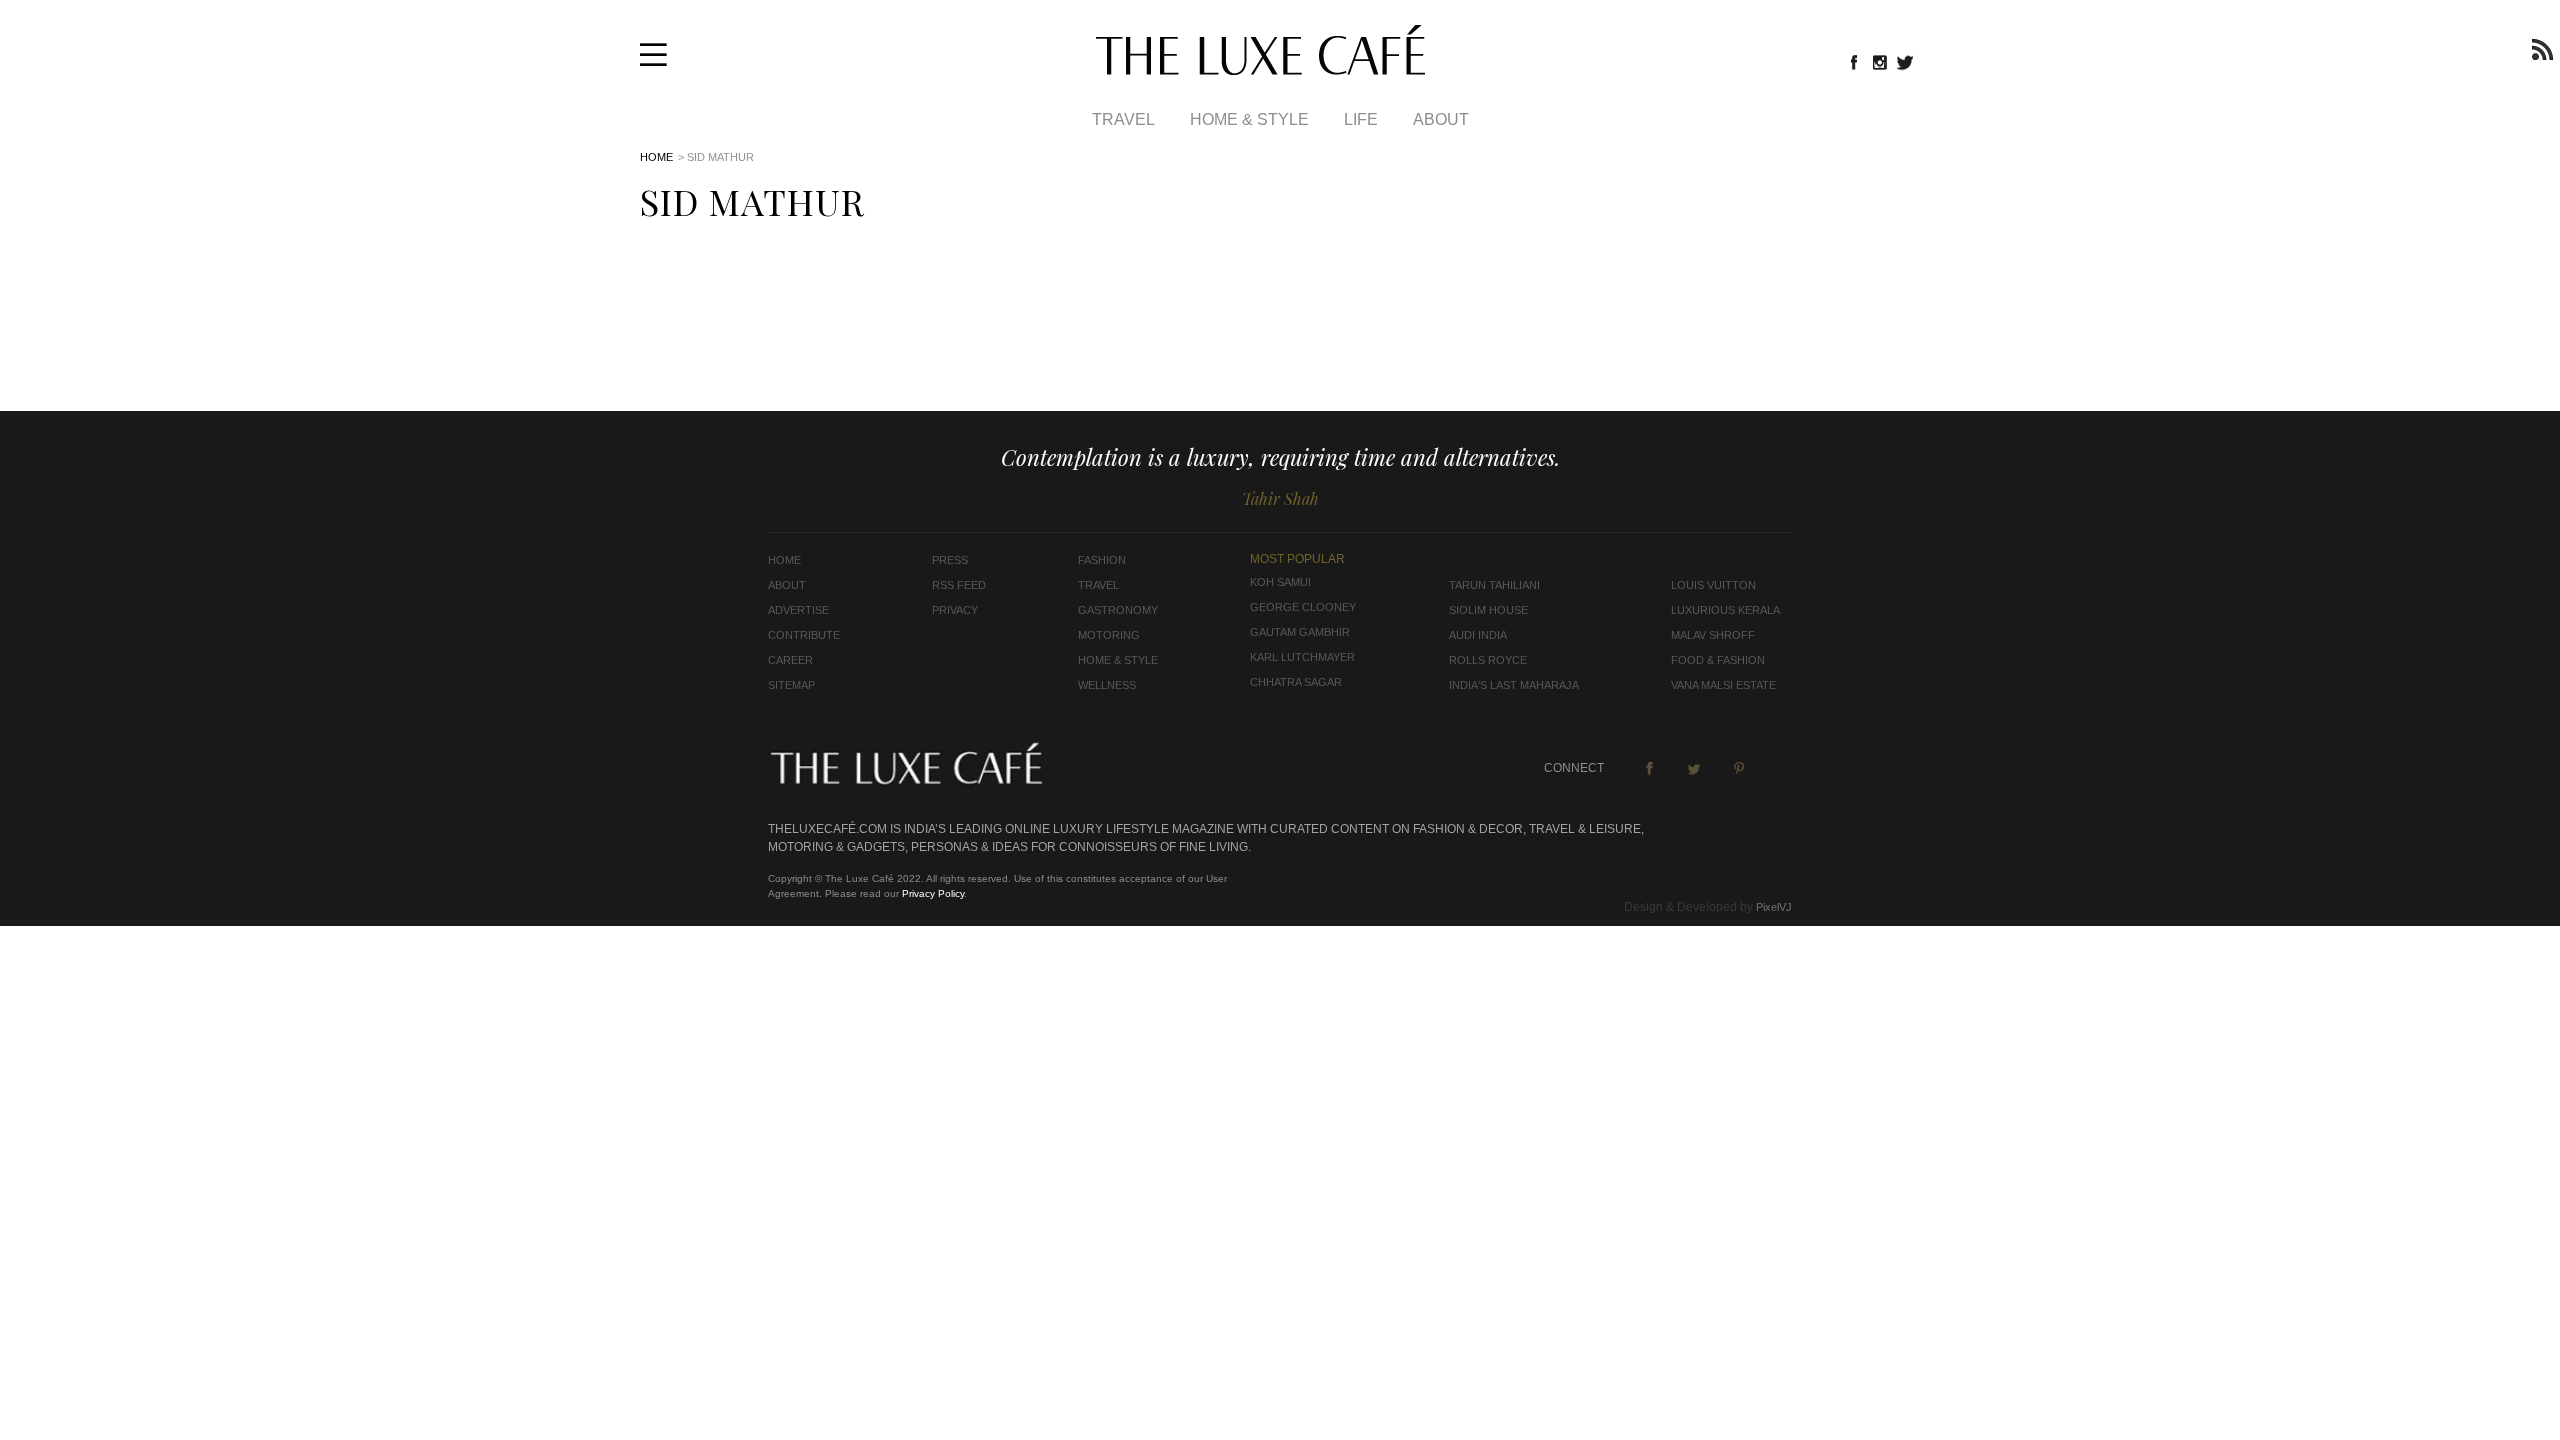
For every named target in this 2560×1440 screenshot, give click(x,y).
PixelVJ (1774, 907)
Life (1361, 119)
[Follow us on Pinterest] (1739, 768)
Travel (1123, 119)
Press (950, 560)
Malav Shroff (1713, 635)
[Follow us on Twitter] (1906, 62)
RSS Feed (959, 585)
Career (790, 660)
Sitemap (791, 685)
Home (656, 157)
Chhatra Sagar (1296, 682)
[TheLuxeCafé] (1260, 69)
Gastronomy (1118, 610)
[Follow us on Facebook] (1854, 62)
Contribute (804, 635)
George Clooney (1303, 607)
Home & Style (1249, 119)
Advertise (798, 610)
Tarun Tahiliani (1494, 585)
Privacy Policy (933, 893)
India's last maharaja (1514, 685)
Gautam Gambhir (1300, 632)
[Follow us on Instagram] (1880, 62)
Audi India (1478, 635)
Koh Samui (1280, 582)
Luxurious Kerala (1725, 610)
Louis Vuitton (1713, 585)
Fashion (1102, 560)
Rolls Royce (1488, 660)
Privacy (955, 610)
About (1441, 119)
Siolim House (1488, 610)
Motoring (1109, 635)
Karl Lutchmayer (1302, 657)
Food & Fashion (1718, 660)
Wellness (1107, 685)
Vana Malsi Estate (1723, 685)
